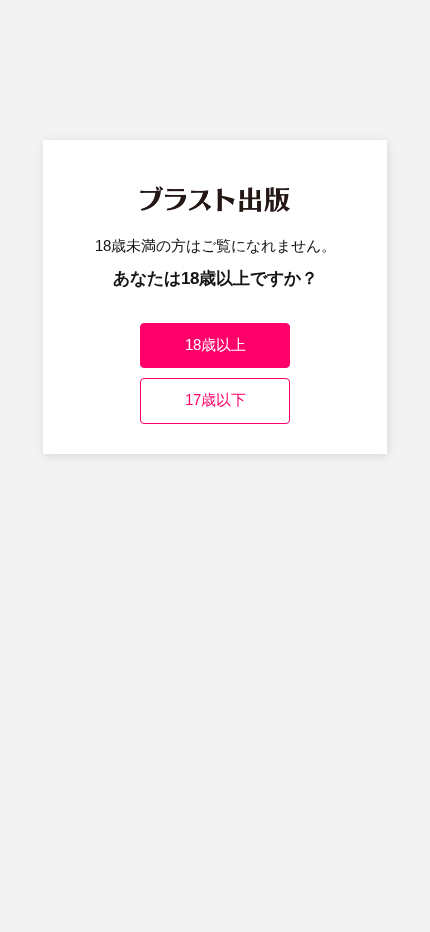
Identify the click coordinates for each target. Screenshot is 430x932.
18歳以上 (215, 345)
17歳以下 (215, 400)
